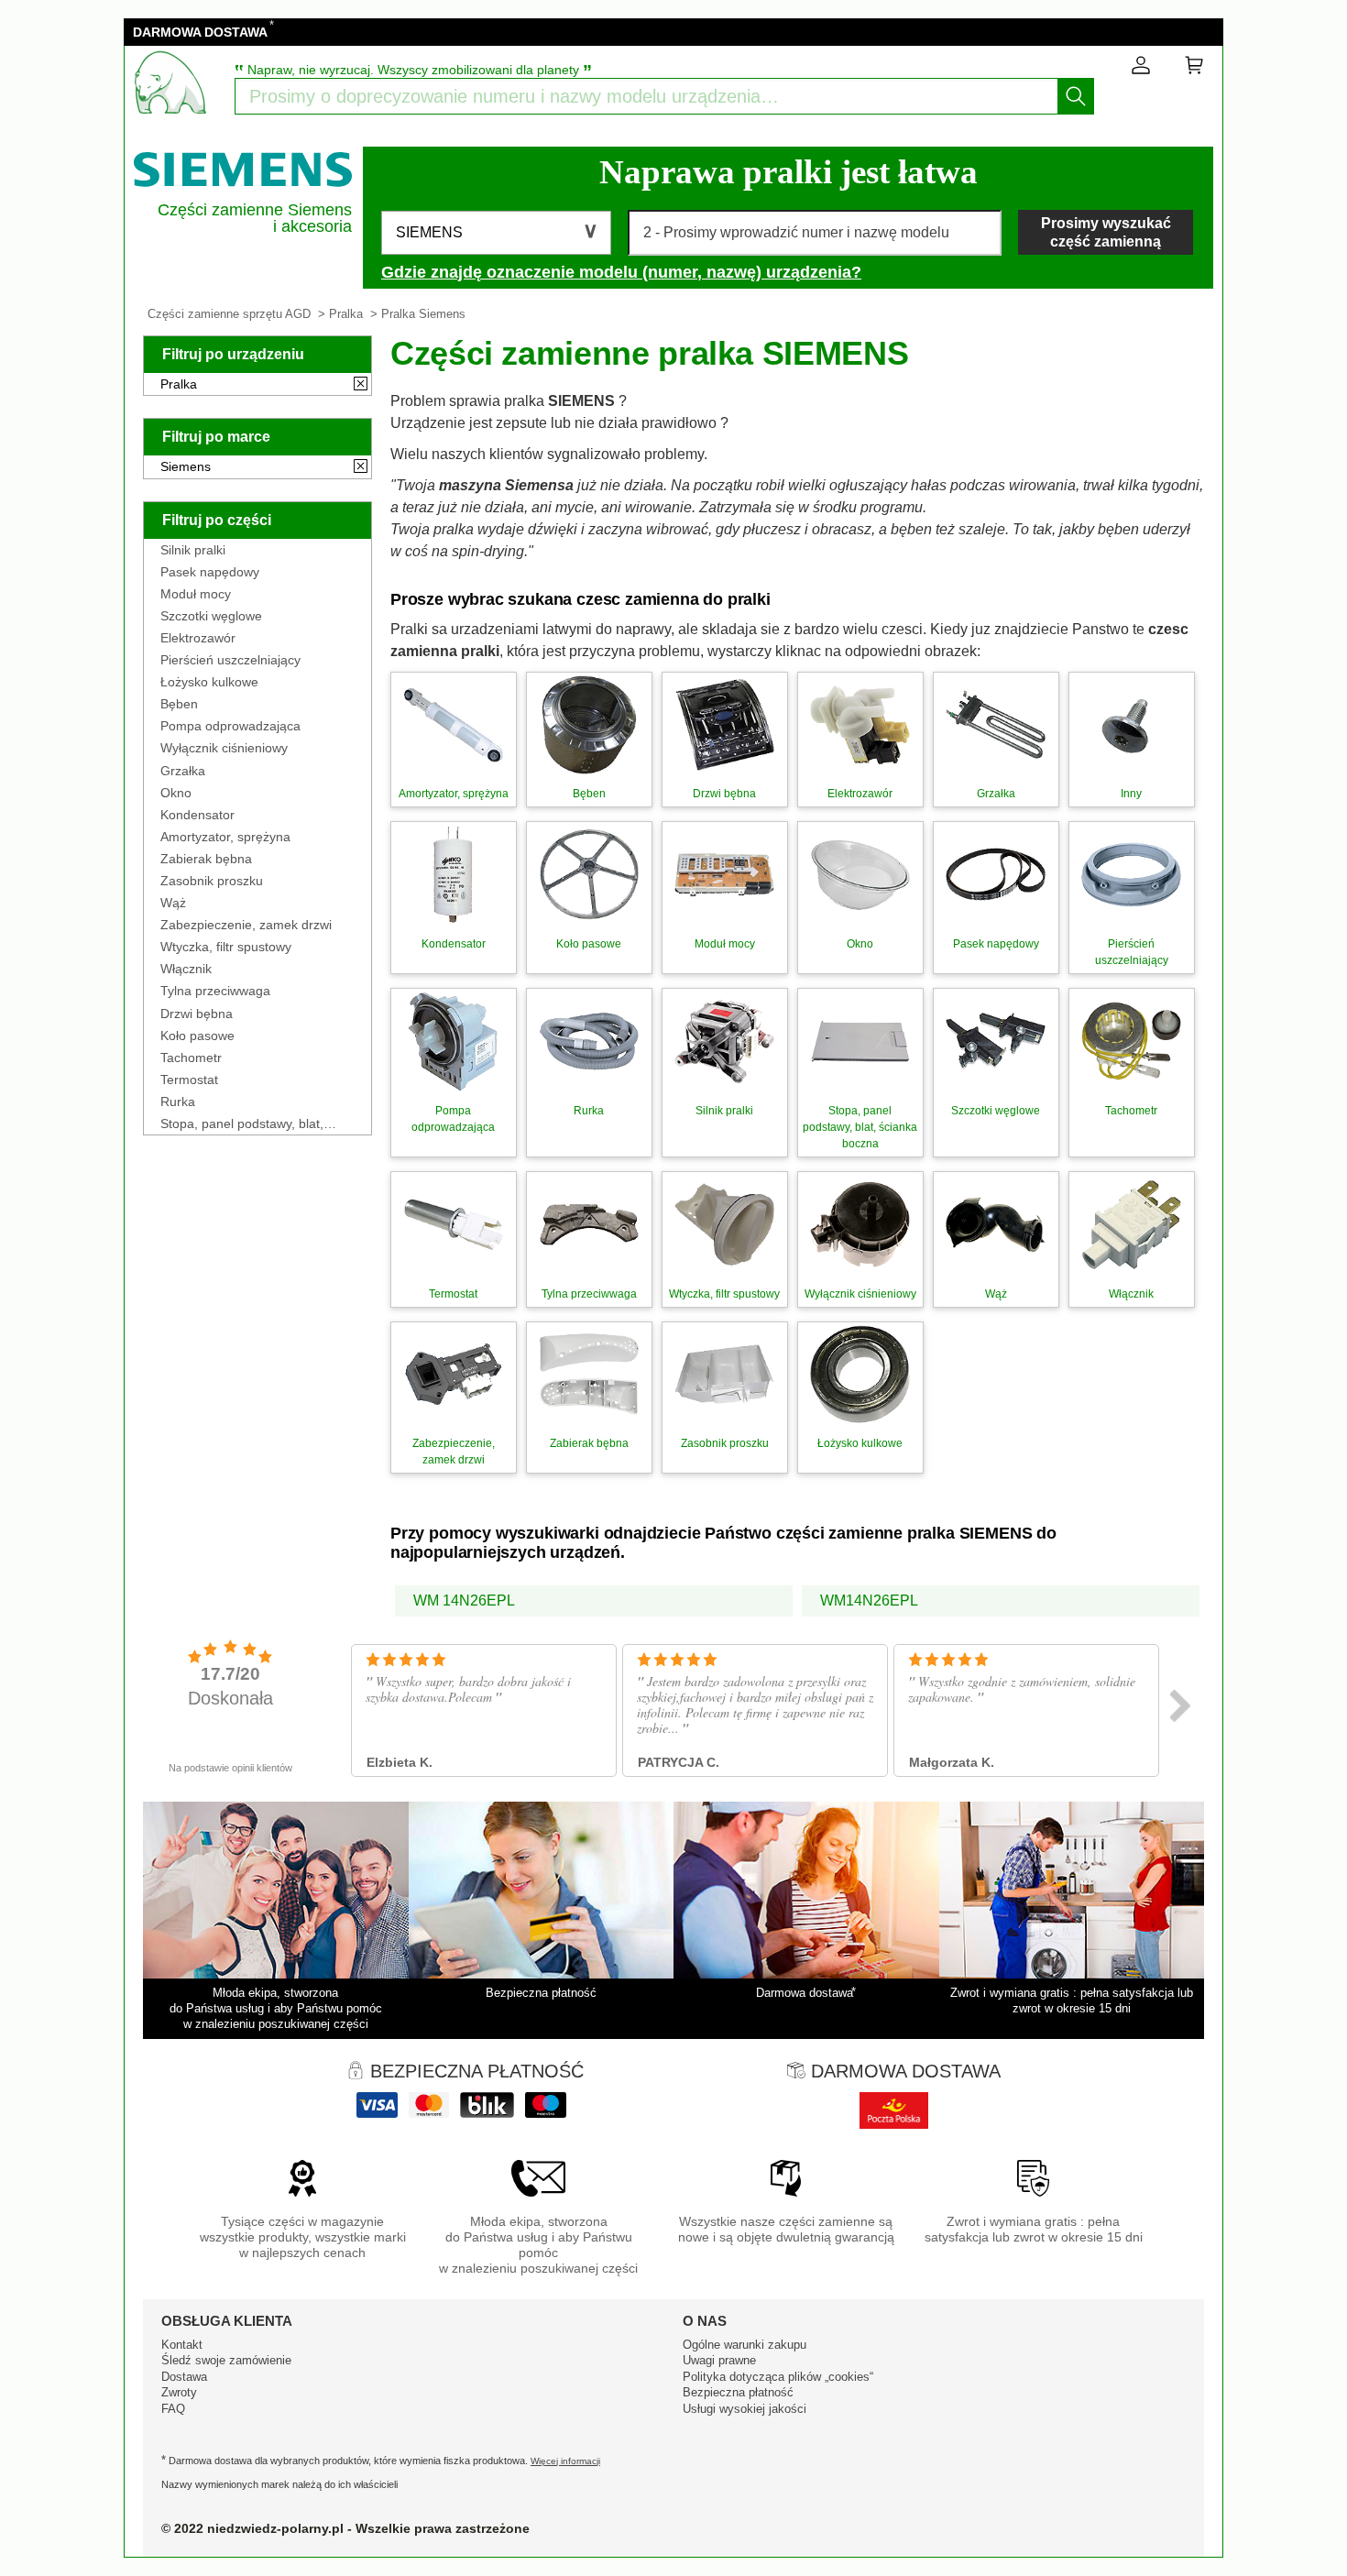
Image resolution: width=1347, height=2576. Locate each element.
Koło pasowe (197, 1036)
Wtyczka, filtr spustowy (226, 947)
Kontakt (182, 2345)
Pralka (346, 314)
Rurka (178, 1102)
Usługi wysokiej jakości (745, 2409)
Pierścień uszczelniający (230, 660)
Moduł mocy (196, 594)
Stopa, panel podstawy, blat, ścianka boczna (242, 1124)
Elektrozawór (198, 638)
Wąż (173, 903)
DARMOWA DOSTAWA (200, 32)
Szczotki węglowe (211, 616)
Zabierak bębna (206, 859)
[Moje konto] (1141, 69)
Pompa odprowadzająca (230, 726)
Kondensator (197, 815)
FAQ (173, 2409)
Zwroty (179, 2392)
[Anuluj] (361, 385)
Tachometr (191, 1058)
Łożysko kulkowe (209, 682)
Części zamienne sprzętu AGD (229, 314)
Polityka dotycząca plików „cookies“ (778, 2377)
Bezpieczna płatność (738, 2392)
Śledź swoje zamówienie (226, 2360)
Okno (176, 793)
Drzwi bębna (197, 1014)
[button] (496, 233)
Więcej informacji (565, 2461)
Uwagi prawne (719, 2360)
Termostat (189, 1080)
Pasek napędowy (210, 572)
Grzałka (183, 771)
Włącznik (186, 969)
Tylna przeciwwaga (215, 991)
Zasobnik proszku (212, 881)
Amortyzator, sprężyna (225, 837)
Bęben (179, 704)
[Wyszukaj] (1076, 96)
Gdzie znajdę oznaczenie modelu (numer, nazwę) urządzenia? (621, 272)
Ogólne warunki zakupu (745, 2345)
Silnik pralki (193, 550)
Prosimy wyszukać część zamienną (1106, 232)
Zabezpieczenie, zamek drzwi (246, 925)
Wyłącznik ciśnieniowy (224, 748)
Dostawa (184, 2377)
